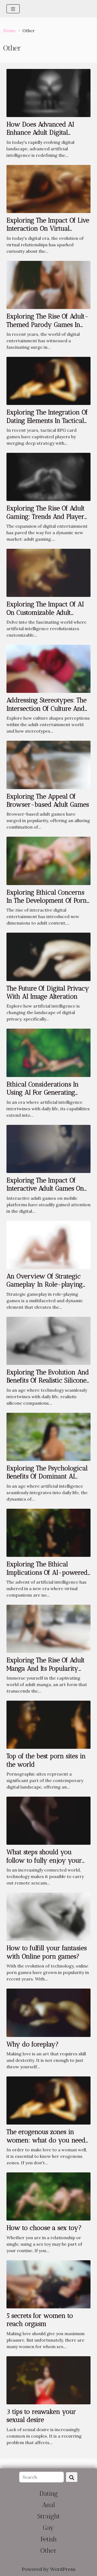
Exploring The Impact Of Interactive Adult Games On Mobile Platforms (45, 1188)
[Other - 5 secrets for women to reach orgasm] (48, 2284)
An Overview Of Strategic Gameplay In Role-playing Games (45, 1284)
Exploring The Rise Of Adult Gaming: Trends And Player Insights (46, 516)
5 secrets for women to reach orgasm (40, 2320)
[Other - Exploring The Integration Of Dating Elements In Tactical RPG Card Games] (48, 380)
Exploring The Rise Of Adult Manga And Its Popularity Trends (46, 1668)
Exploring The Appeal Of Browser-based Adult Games (48, 800)
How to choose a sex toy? (44, 2228)
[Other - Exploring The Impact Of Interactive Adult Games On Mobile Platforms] (48, 1148)
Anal (48, 2505)
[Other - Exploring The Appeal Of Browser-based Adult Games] (48, 764)
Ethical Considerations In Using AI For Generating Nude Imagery (43, 1092)
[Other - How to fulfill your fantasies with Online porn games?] (48, 1916)
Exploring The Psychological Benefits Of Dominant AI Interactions (47, 1476)
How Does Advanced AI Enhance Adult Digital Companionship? (40, 132)
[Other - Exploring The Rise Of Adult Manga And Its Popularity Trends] (48, 1628)
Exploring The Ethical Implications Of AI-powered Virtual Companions (47, 1572)
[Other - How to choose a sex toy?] (48, 2196)
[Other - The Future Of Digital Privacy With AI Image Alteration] (48, 956)
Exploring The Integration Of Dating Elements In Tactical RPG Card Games (47, 420)
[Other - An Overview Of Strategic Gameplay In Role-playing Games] (48, 1244)
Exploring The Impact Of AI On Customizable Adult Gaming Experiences (45, 612)
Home (10, 31)
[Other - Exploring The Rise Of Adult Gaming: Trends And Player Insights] (48, 476)
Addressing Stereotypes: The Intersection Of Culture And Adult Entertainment (46, 708)
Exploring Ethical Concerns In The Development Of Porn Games (47, 900)
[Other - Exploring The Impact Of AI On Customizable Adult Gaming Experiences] (48, 572)
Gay (48, 2527)
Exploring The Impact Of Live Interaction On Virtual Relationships (48, 228)
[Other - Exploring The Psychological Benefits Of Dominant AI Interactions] (48, 1436)
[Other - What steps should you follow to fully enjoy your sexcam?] (48, 1820)
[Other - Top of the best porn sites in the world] (48, 1724)
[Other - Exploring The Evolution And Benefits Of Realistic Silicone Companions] (48, 1340)
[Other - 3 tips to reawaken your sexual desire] (48, 2380)
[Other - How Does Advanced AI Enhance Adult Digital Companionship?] (48, 92)
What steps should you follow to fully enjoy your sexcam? (44, 1860)
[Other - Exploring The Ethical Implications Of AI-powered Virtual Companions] (48, 1532)
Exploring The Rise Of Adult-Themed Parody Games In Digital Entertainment (47, 324)
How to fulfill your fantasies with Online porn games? (47, 1952)
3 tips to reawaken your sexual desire (41, 2416)
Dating (49, 2493)
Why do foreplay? (33, 2044)
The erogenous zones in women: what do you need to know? (46, 2140)
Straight (48, 2516)
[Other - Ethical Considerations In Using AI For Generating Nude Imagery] (48, 1052)
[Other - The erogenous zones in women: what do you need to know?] (48, 2100)
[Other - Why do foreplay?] (48, 2012)
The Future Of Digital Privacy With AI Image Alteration (48, 992)
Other (48, 2550)
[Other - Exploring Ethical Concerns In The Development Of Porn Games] (48, 860)
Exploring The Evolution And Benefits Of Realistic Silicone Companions (48, 1380)
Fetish (49, 2539)
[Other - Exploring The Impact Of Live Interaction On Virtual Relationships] (48, 188)
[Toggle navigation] (13, 9)
